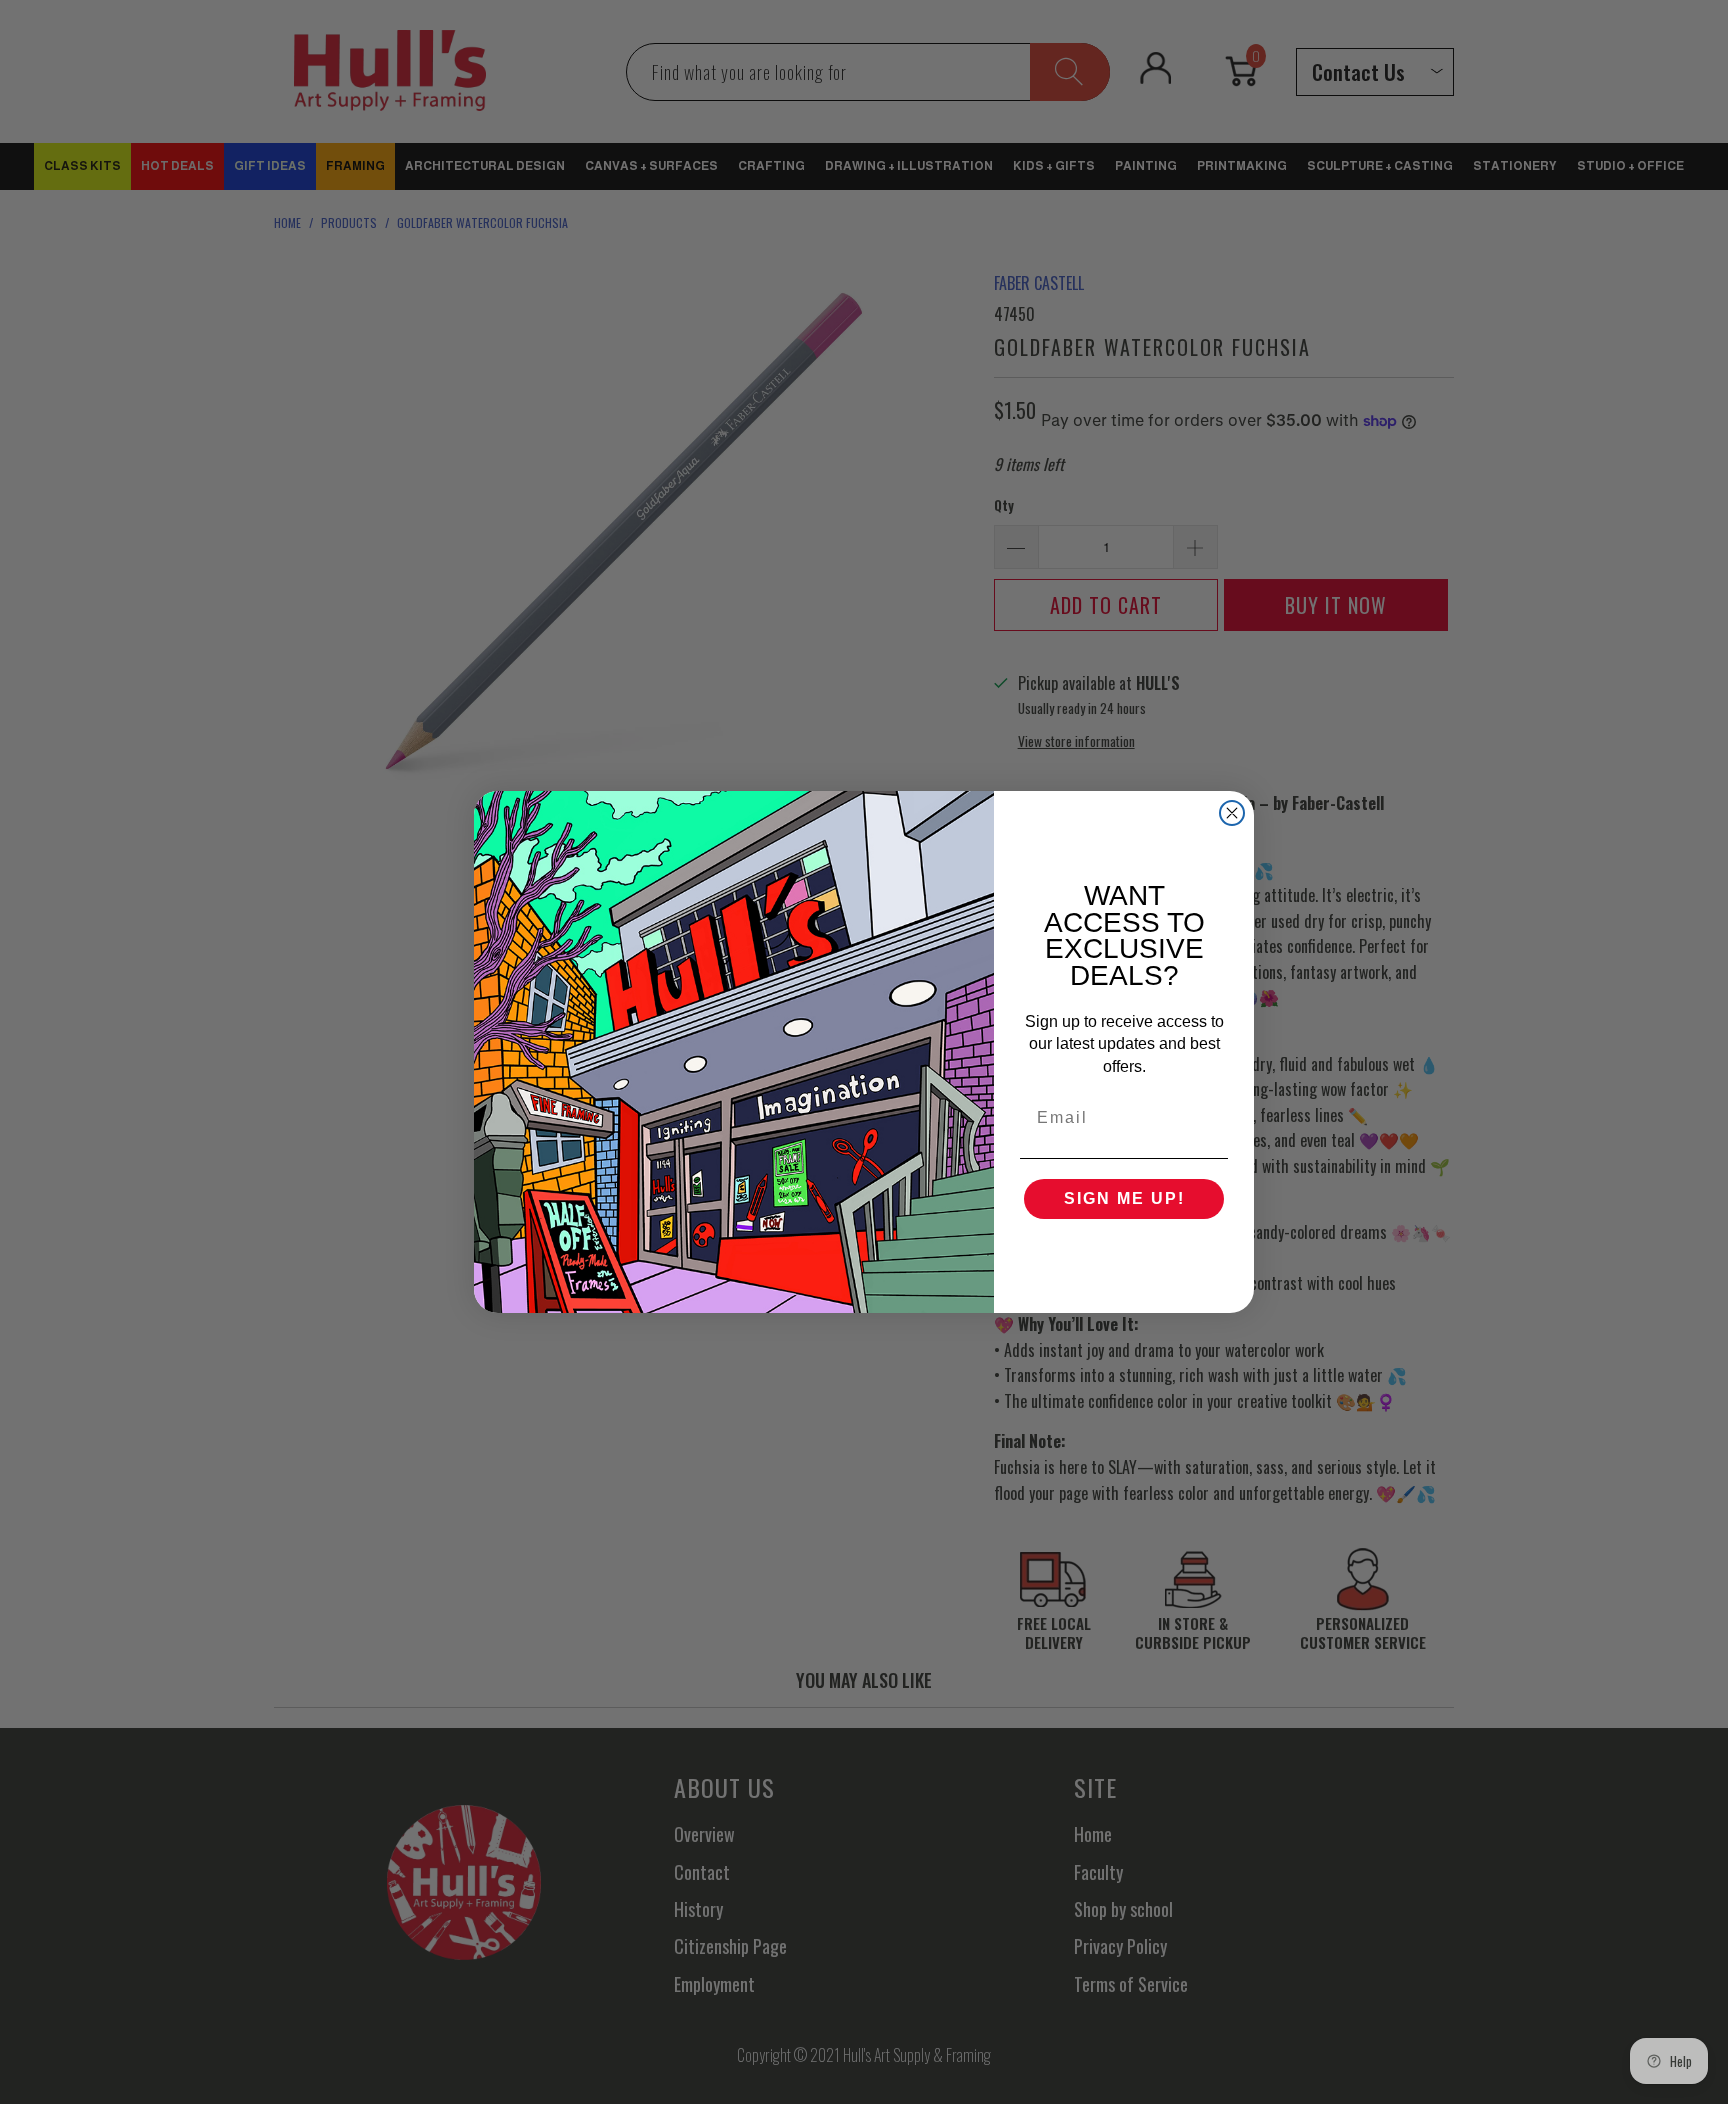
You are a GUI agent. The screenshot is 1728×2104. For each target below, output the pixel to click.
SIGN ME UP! (1124, 1198)
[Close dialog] (1232, 813)
